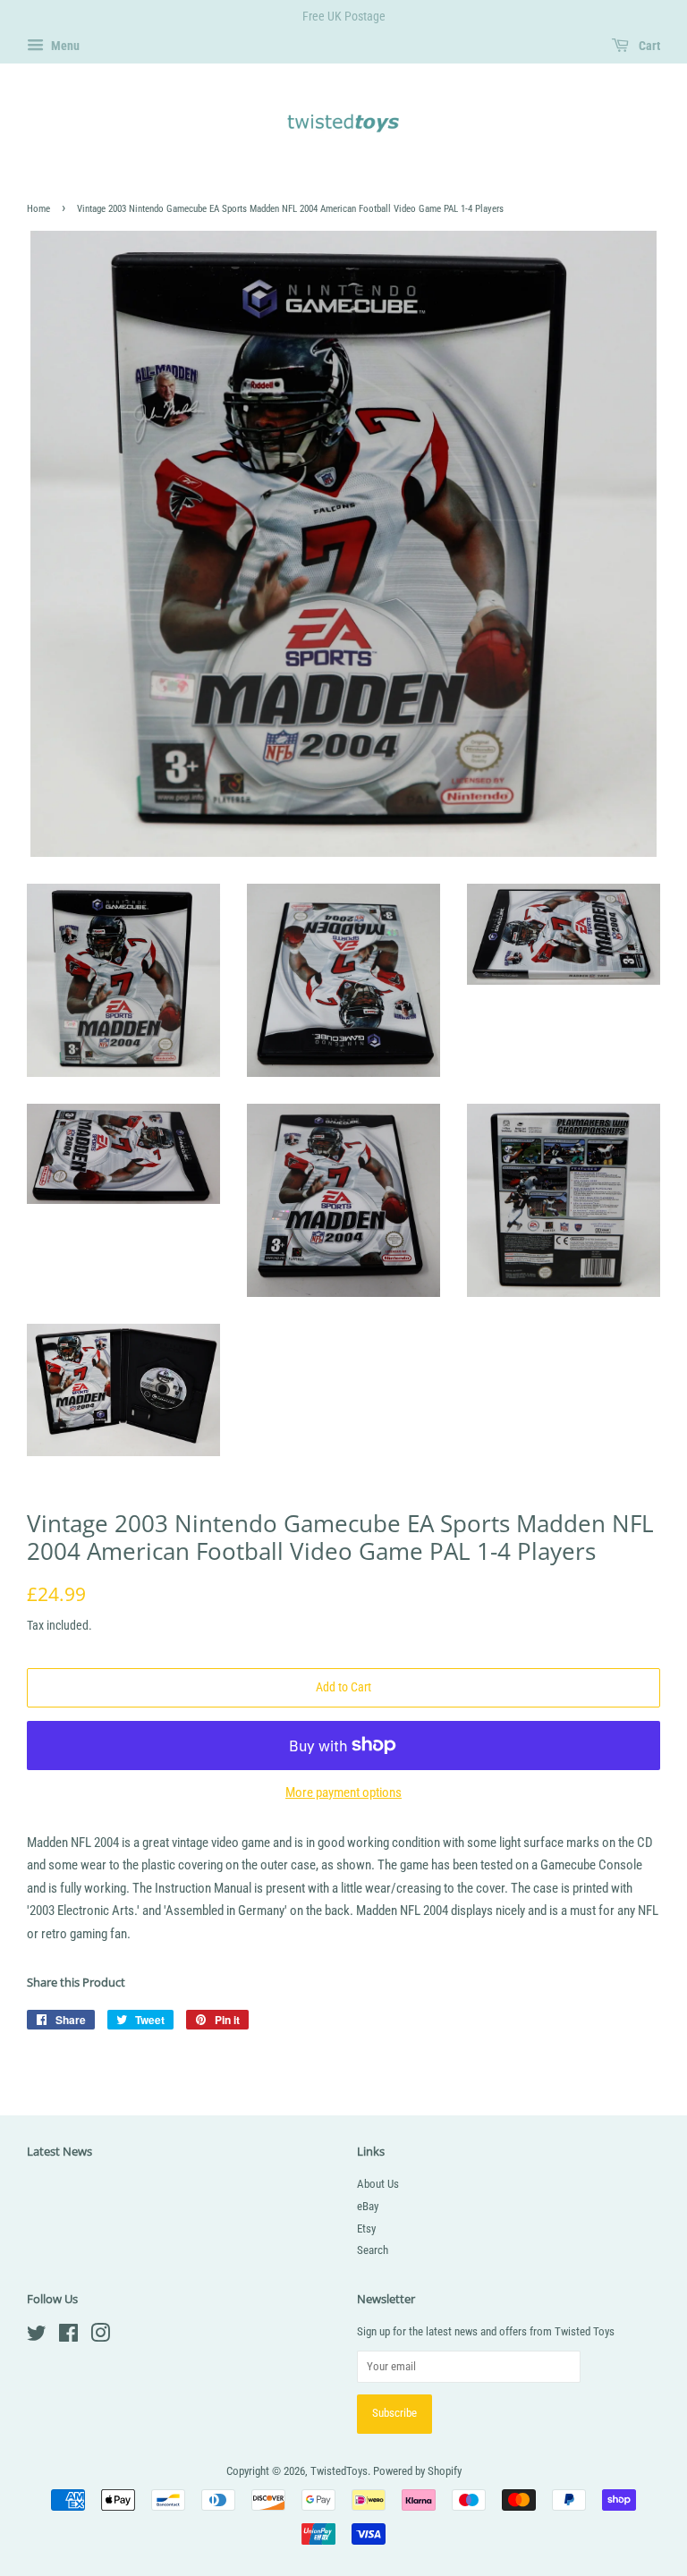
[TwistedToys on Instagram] (100, 2337)
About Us (378, 2184)
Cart (648, 46)
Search (373, 2250)
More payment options (343, 1792)
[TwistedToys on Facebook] (68, 2337)
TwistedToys (339, 2471)
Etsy (366, 2229)
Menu (64, 46)
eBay (368, 2206)
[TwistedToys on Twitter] (37, 2337)
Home (38, 209)
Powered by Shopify (417, 2471)
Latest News (59, 2151)
